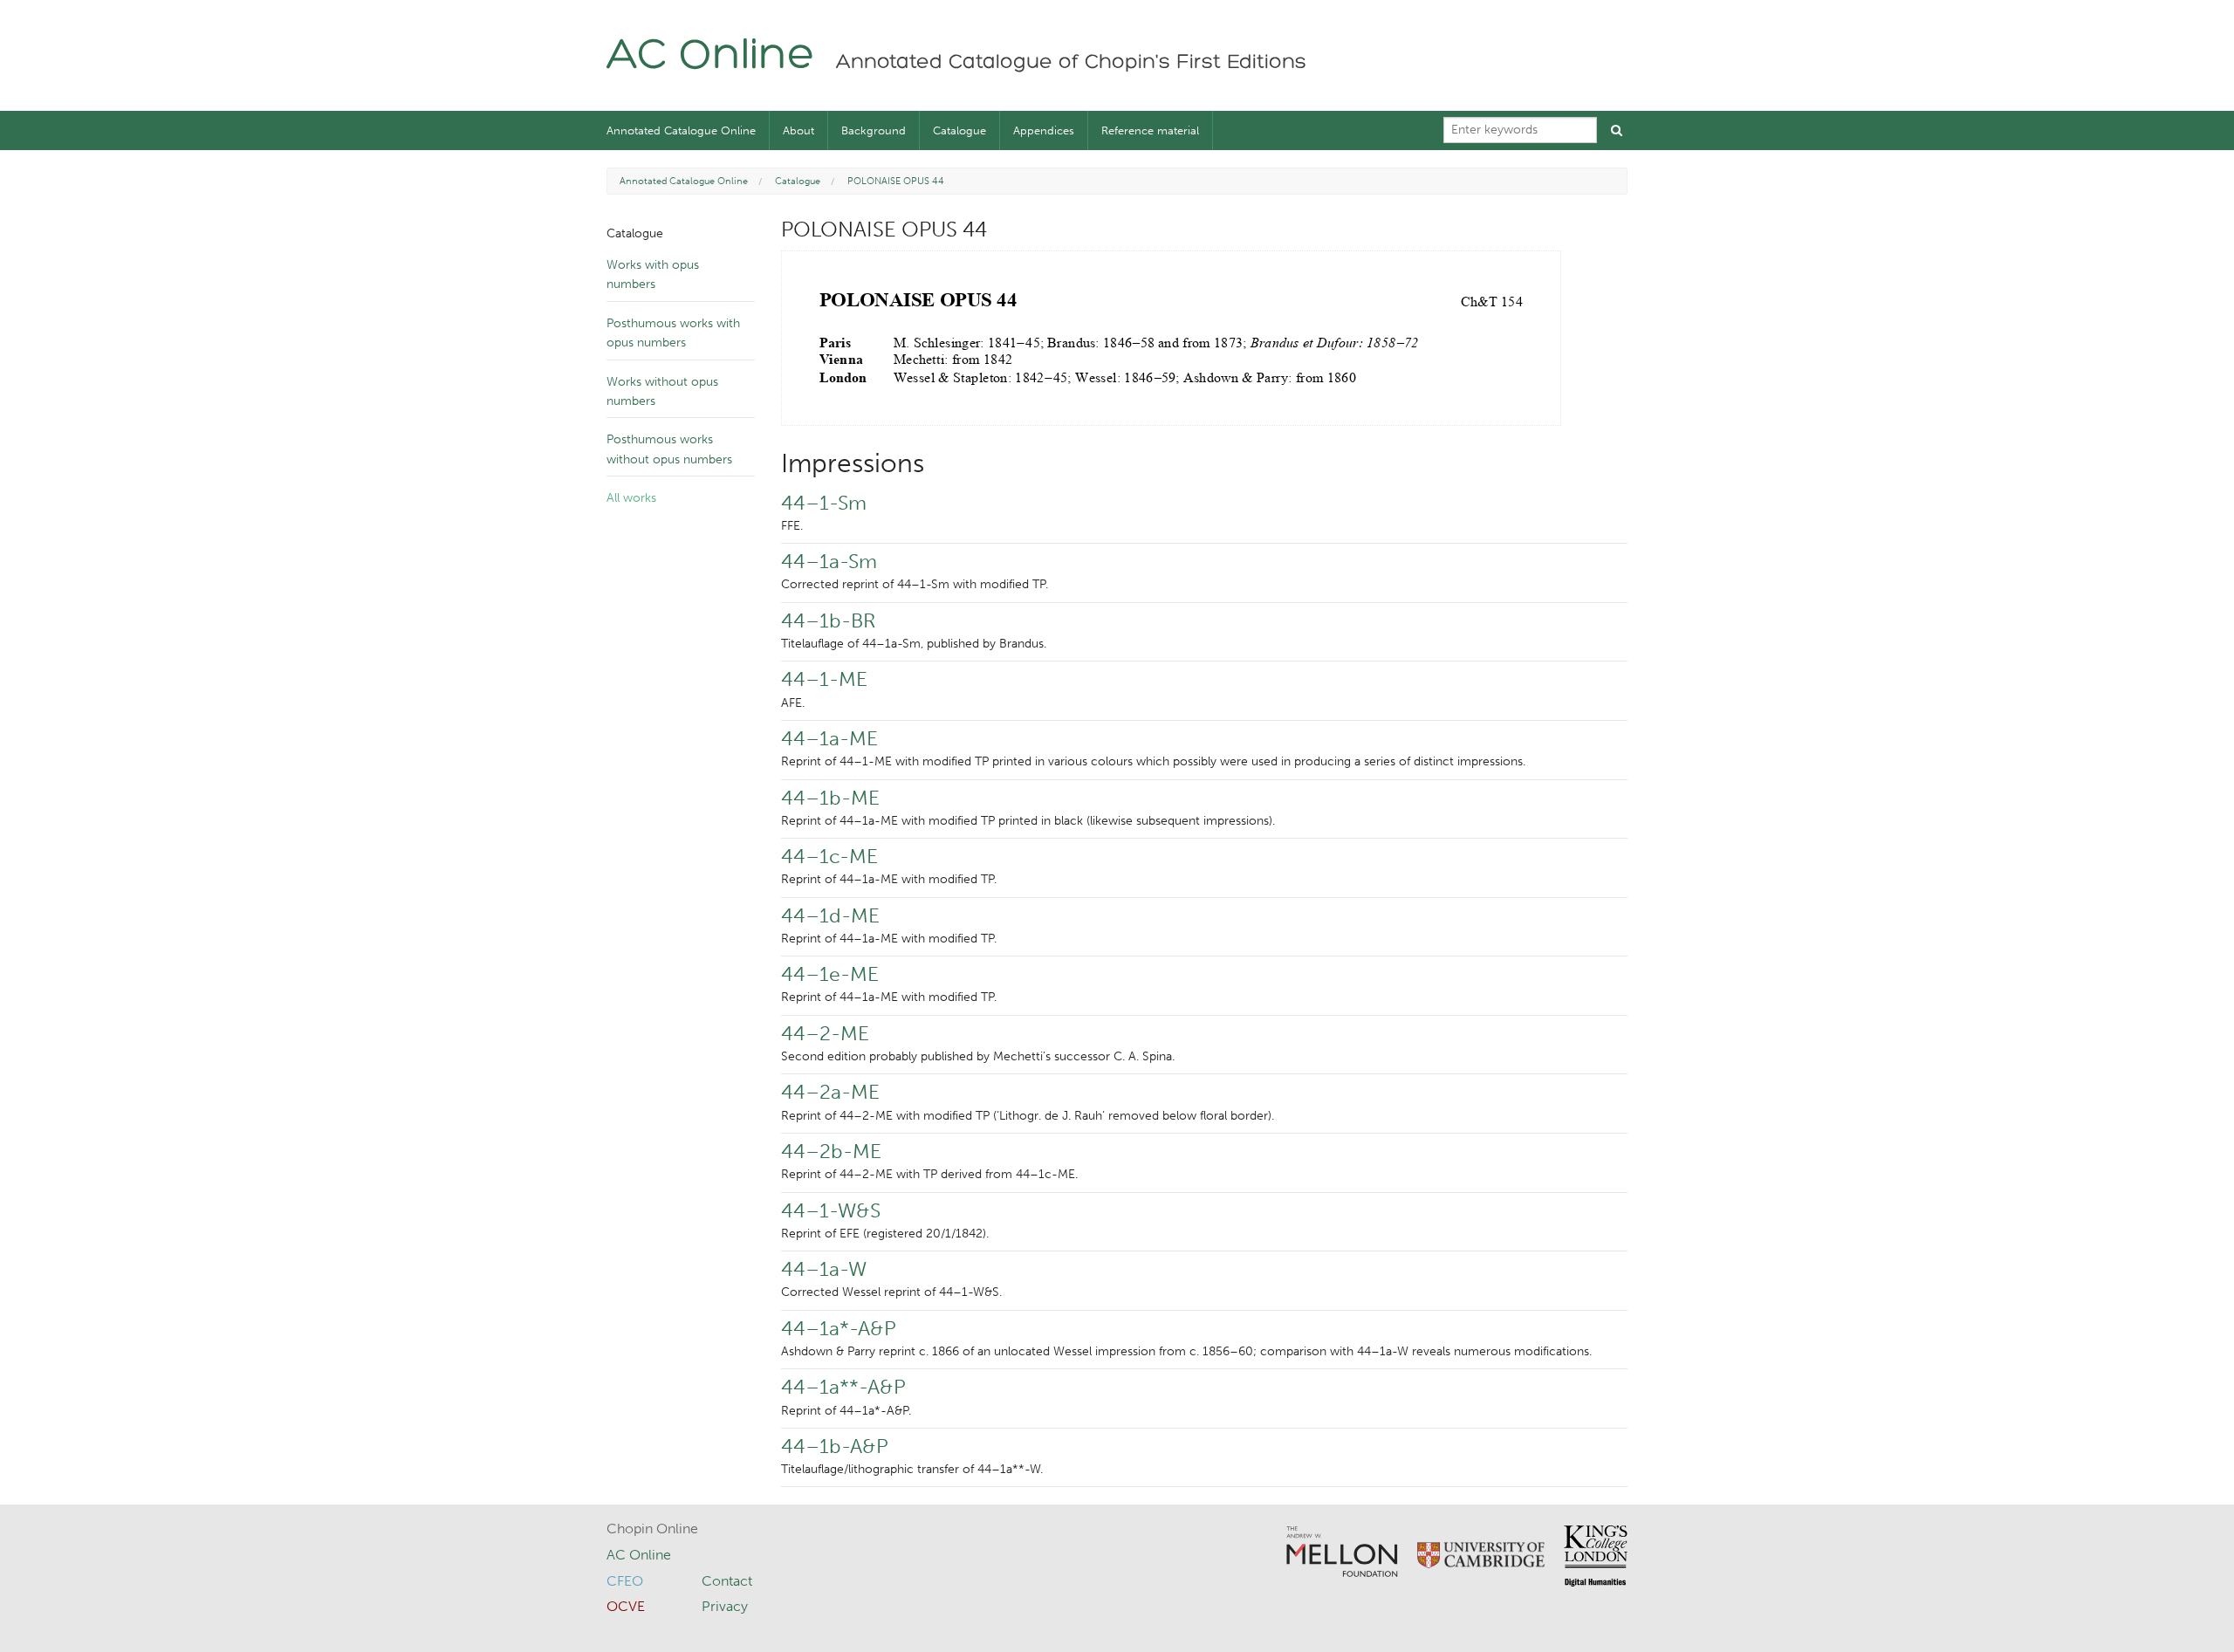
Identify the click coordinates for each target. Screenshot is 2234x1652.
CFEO (625, 1581)
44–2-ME (825, 1033)
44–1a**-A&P (843, 1387)
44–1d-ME (830, 915)
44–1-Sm (824, 503)
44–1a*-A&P (839, 1328)
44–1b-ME (830, 798)
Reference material (1150, 130)
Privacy (725, 1606)
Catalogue (959, 130)
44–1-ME (824, 679)
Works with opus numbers (653, 274)
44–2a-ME (830, 1092)
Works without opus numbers (662, 391)
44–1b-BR (828, 620)
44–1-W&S (831, 1210)
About (798, 130)
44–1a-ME (829, 738)
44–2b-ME (831, 1151)
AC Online (711, 57)
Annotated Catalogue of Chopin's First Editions (1071, 63)
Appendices (1044, 130)
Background (874, 130)
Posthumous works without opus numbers (669, 449)
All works (631, 498)
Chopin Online (652, 1529)
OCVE (626, 1606)
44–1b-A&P (835, 1446)
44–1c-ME (829, 856)
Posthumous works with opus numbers (673, 333)
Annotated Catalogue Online (681, 130)
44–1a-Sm (829, 561)
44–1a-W (824, 1269)
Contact (727, 1581)
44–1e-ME (830, 974)
